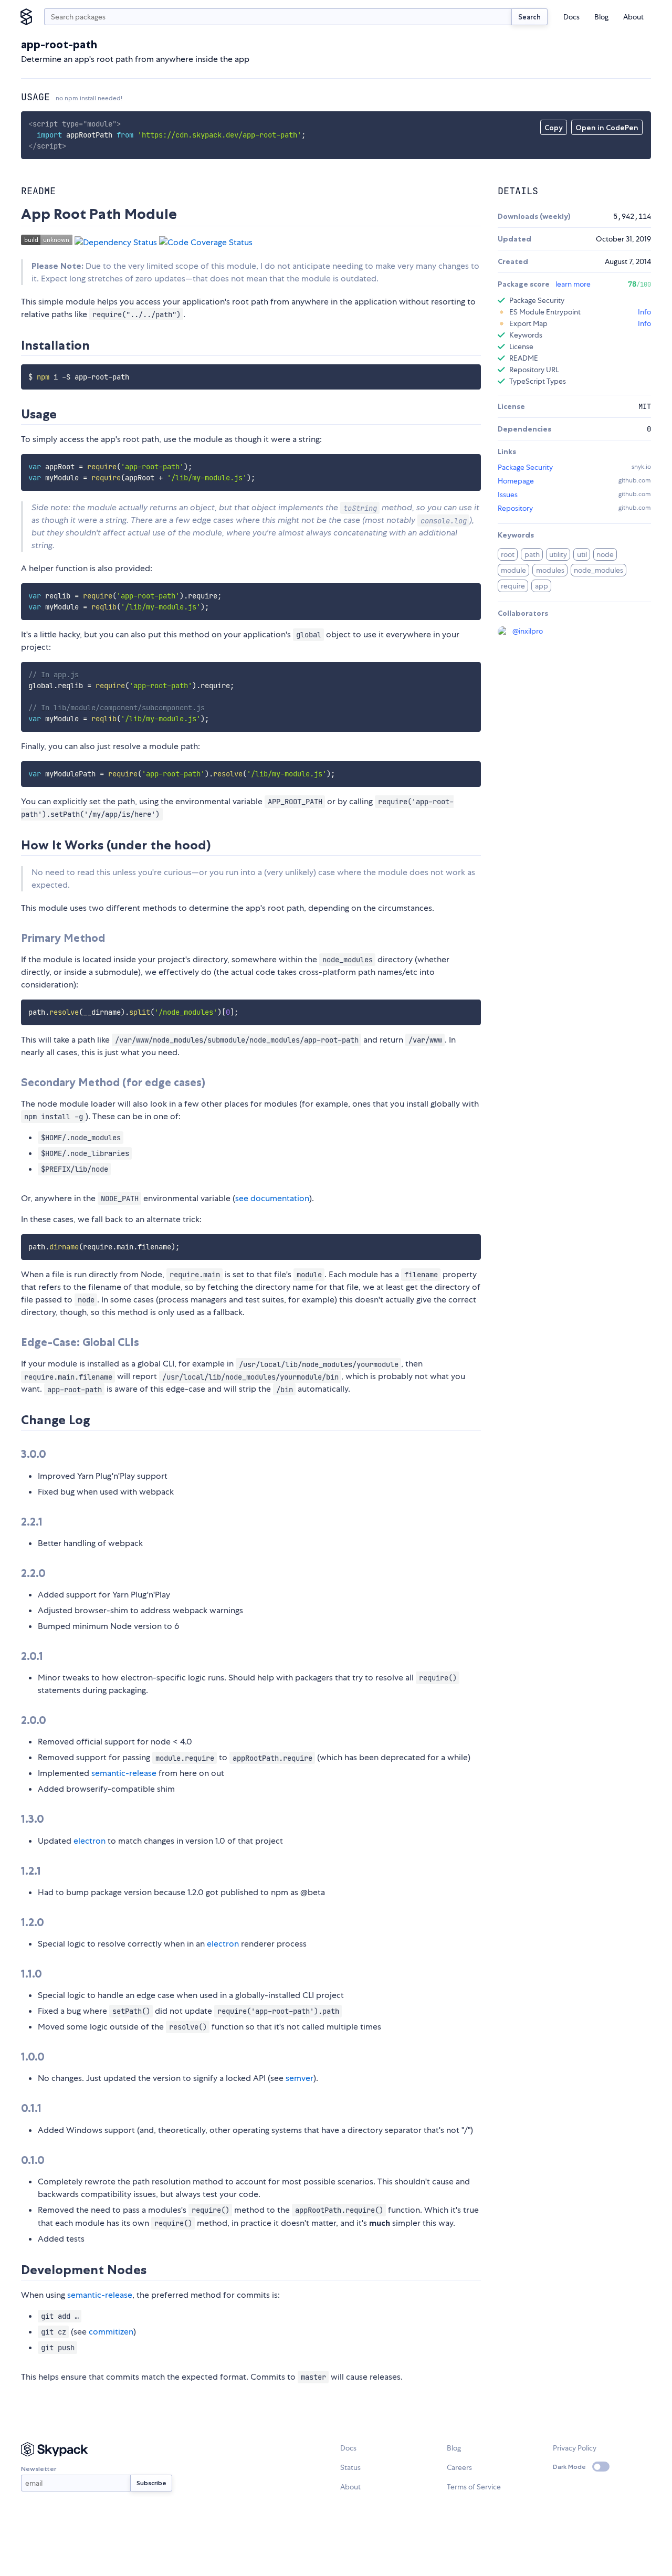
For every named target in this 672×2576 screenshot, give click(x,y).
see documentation (272, 1198)
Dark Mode (569, 2467)
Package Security (525, 467)
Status (350, 2467)
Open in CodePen (607, 128)
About (633, 17)
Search (529, 17)
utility (558, 554)
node (605, 554)
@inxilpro (528, 631)
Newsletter (39, 2469)
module (513, 570)
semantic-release (124, 1773)
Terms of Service (474, 2487)
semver (300, 2078)
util (582, 554)
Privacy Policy (575, 2448)
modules (550, 570)
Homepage (516, 481)
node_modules (598, 570)
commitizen (111, 2332)
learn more (573, 284)
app (542, 586)
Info (644, 312)
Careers (459, 2467)
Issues (508, 495)
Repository (515, 508)
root (508, 554)
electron (90, 1841)
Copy (554, 128)
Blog (601, 17)
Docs (571, 17)
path (532, 554)
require (513, 586)
